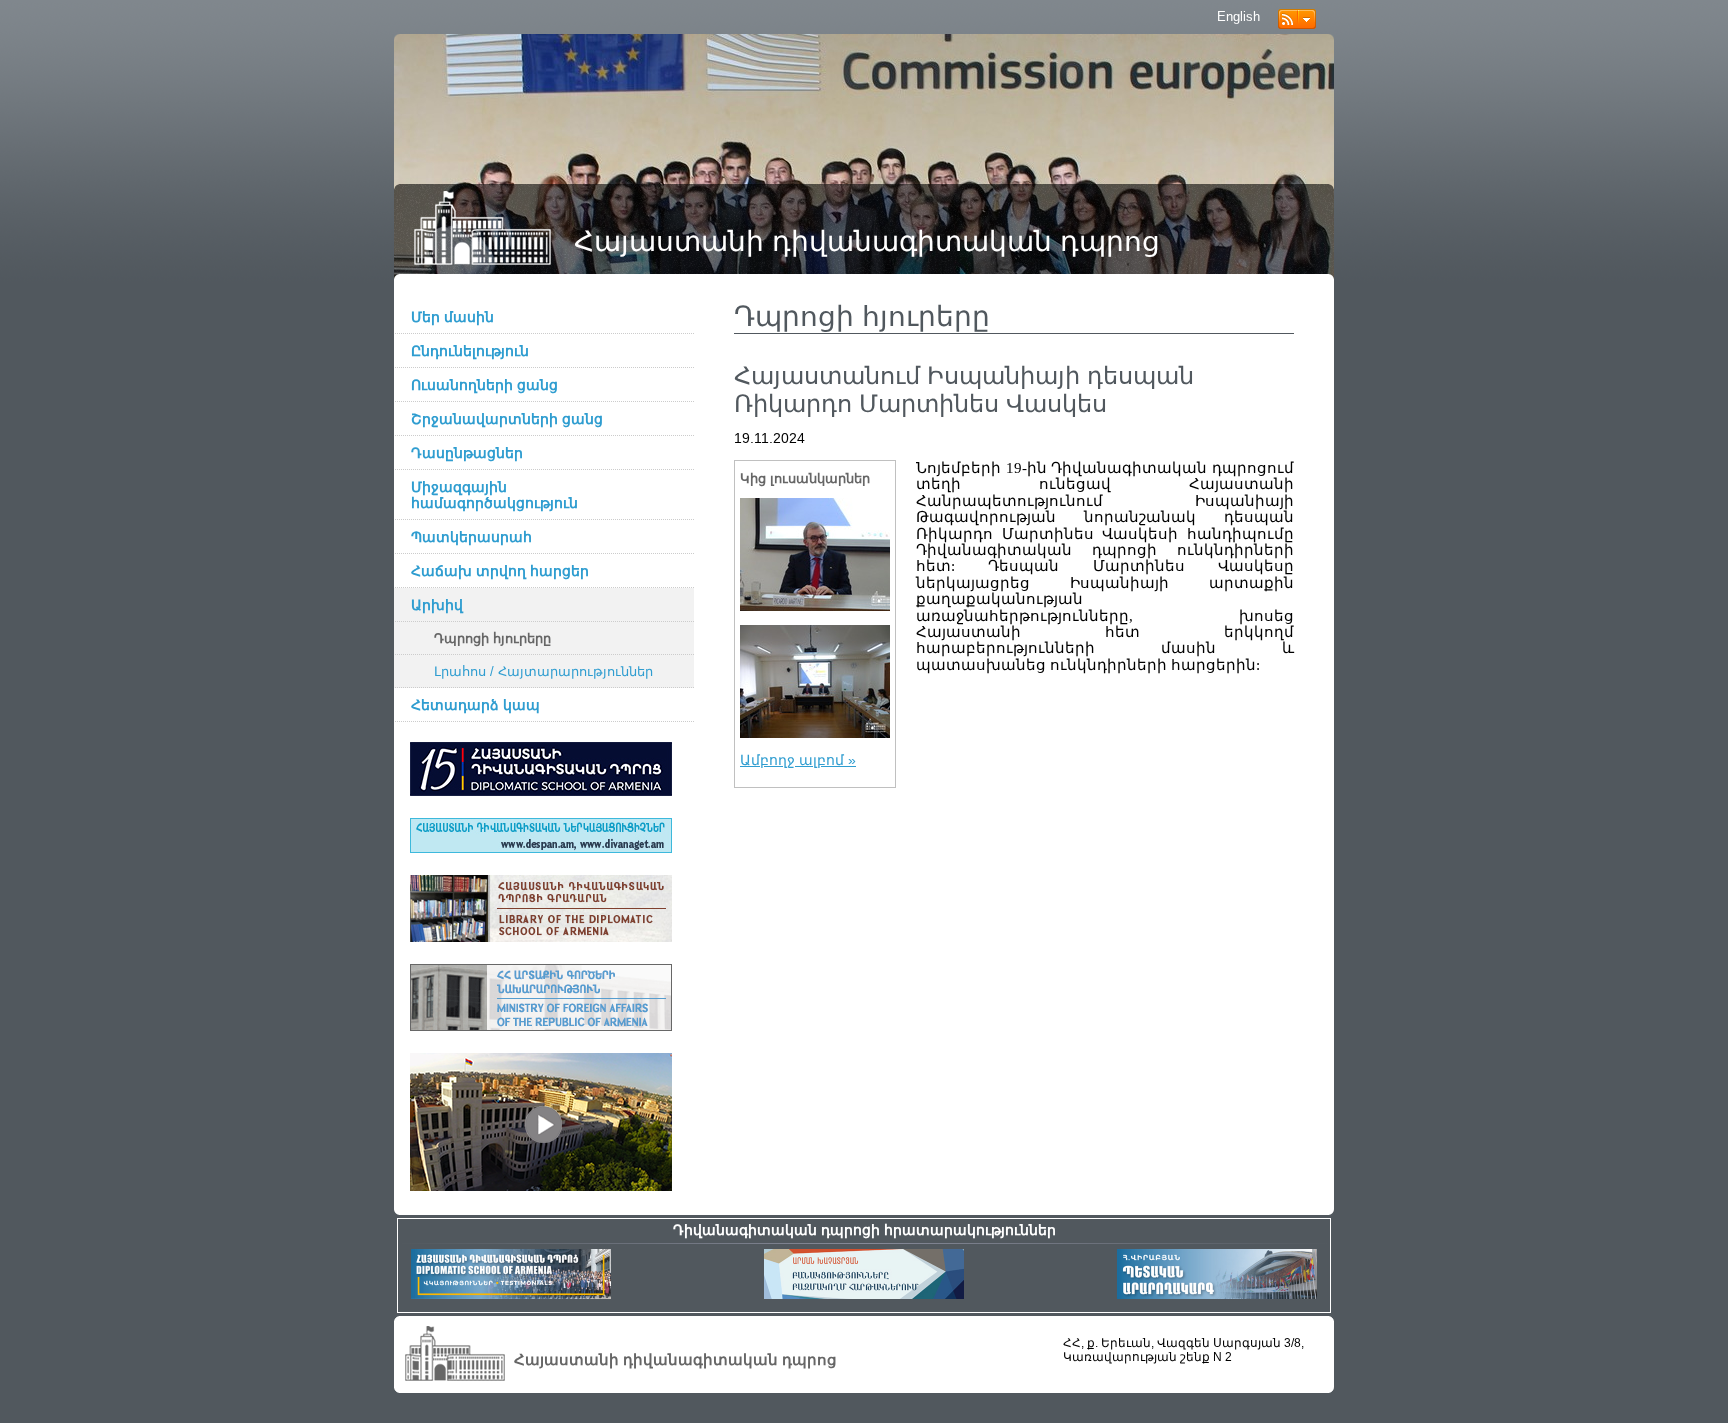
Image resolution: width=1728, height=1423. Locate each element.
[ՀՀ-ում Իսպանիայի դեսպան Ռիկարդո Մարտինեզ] (815, 554)
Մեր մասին (452, 317)
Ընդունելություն (470, 351)
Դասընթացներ (467, 453)
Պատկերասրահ (471, 537)
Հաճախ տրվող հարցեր (500, 571)
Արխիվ (437, 605)
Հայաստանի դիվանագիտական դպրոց (867, 241)
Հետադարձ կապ (475, 705)
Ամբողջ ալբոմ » (798, 760)
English (1238, 16)
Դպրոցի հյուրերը (492, 639)
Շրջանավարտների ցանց (507, 419)
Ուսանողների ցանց (484, 385)
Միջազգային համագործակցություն (494, 495)
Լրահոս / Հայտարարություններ (543, 672)
